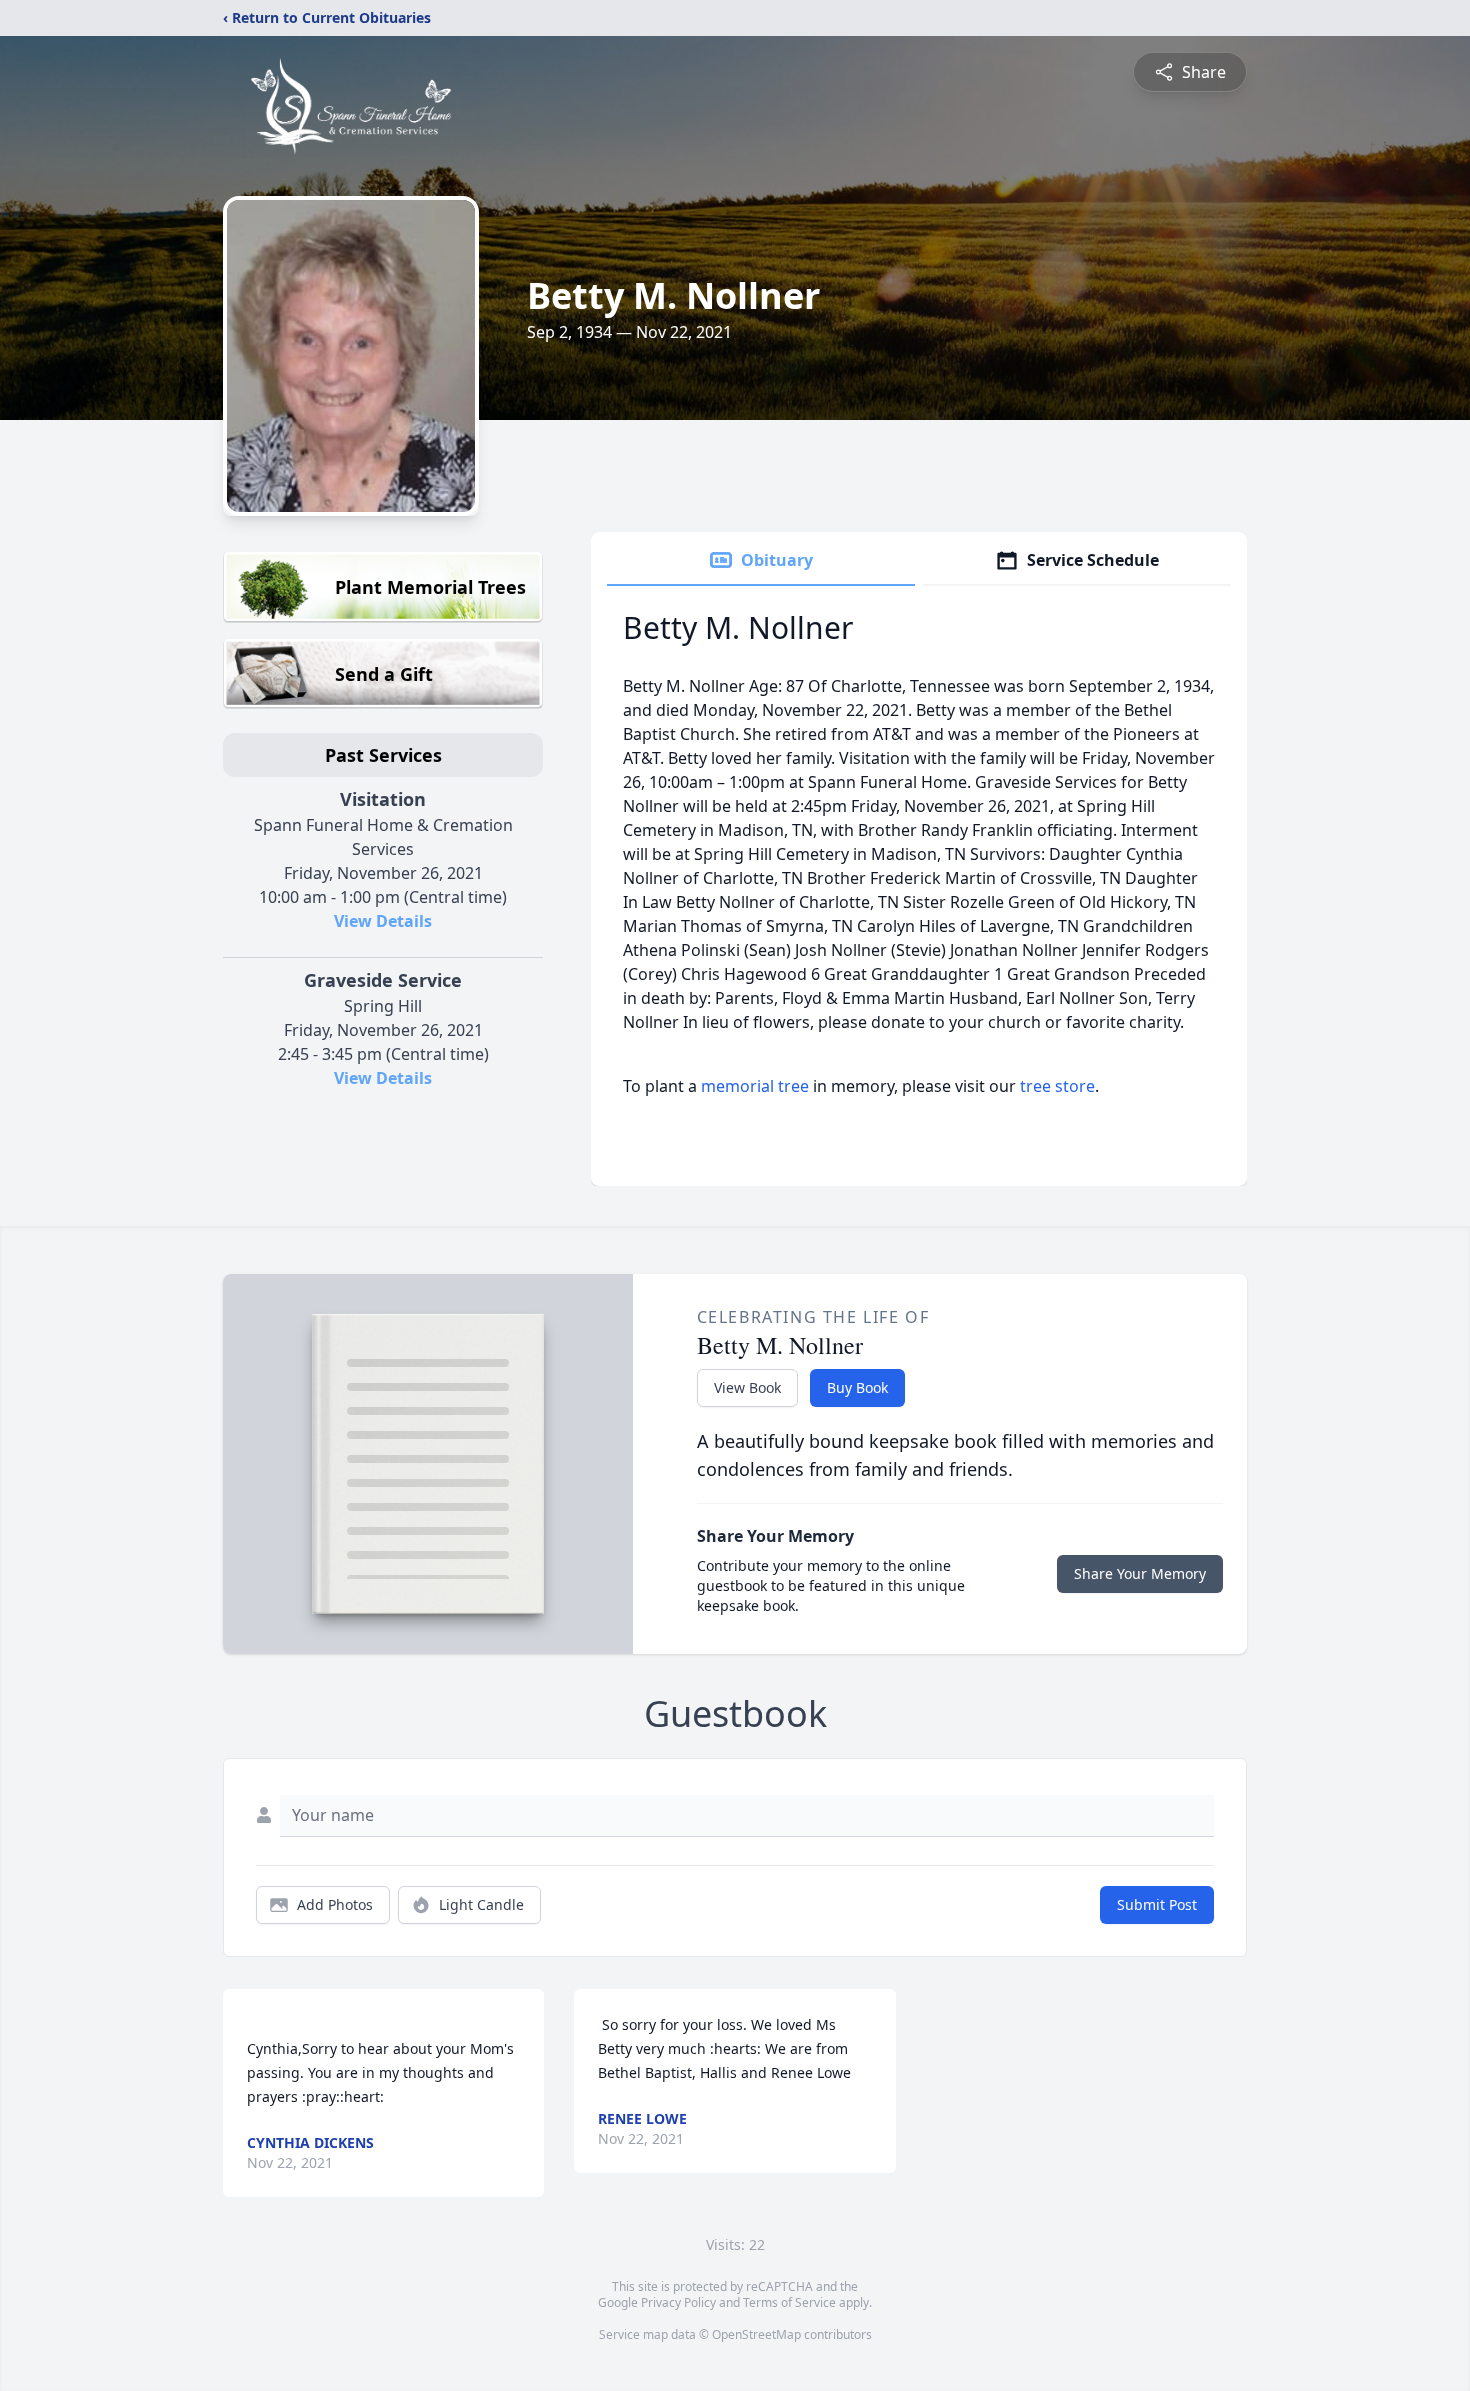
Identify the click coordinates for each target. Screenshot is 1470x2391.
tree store (1057, 1086)
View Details (383, 921)
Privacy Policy (678, 2302)
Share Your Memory (1140, 1573)
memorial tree (755, 1086)
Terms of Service (789, 2302)
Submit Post (1157, 1904)
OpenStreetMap (756, 2334)
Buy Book (857, 1387)
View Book (747, 1387)
